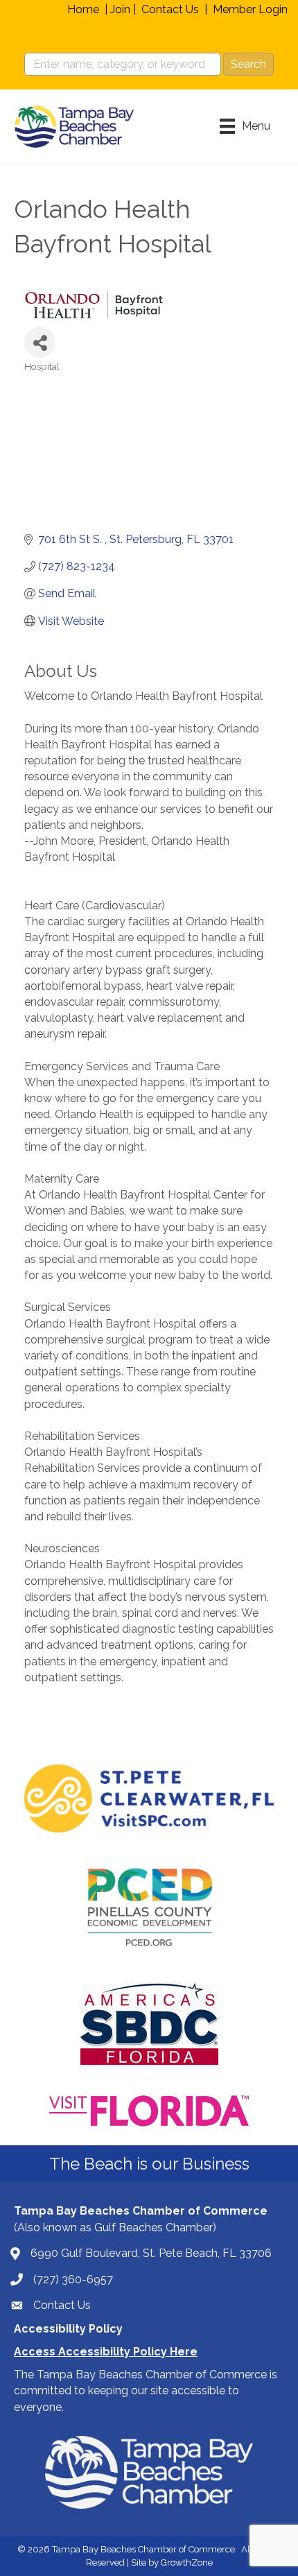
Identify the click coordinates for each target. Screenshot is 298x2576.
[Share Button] (40, 342)
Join (120, 9)
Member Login (250, 9)
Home (83, 9)
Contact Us (170, 9)
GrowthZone (187, 2562)
